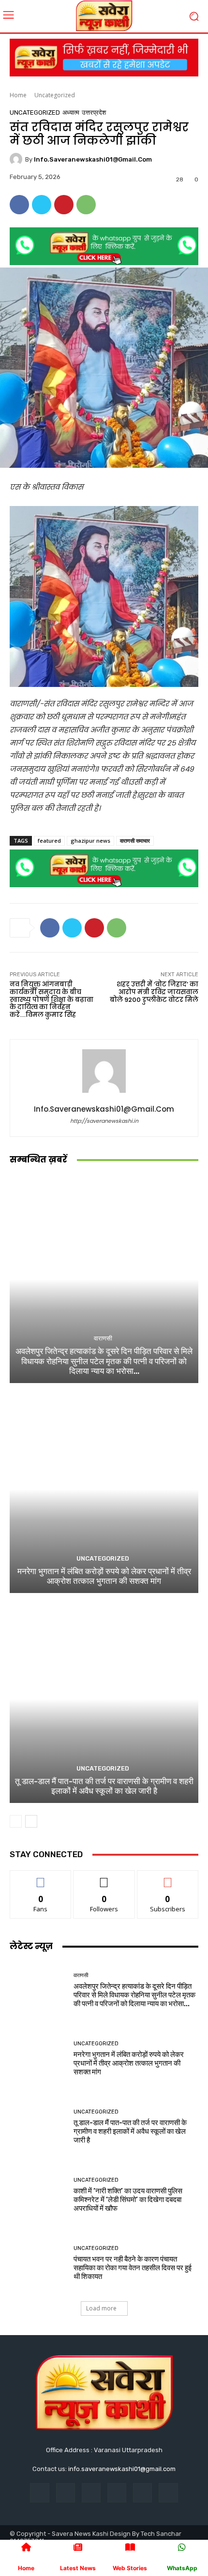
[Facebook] (19, 205)
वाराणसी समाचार (135, 841)
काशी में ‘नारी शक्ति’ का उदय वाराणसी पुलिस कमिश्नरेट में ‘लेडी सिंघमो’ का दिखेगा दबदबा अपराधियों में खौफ (128, 2200)
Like (41, 1878)
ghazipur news (90, 841)
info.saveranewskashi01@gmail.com (93, 159)
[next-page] (31, 1821)
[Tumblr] (142, 2493)
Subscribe (168, 1878)
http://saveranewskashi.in (104, 1121)
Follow (104, 1878)
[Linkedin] (91, 2493)
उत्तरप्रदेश (94, 112)
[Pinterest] (64, 205)
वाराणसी (103, 1338)
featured (49, 841)
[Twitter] (42, 205)
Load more (101, 2308)
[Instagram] (66, 2493)
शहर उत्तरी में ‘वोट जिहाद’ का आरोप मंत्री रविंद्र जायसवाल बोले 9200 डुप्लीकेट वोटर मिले (154, 992)
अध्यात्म (71, 112)
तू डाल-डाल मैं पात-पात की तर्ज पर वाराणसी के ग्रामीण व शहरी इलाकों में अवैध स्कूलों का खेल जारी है (104, 1786)
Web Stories (130, 2568)
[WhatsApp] (86, 205)
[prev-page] (16, 1821)
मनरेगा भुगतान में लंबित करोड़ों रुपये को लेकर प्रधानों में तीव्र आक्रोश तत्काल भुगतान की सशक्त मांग (104, 1576)
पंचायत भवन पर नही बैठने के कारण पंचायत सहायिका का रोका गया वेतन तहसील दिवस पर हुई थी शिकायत (133, 2268)
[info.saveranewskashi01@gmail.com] (17, 159)
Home (18, 95)
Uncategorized (55, 95)
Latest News (78, 2568)
